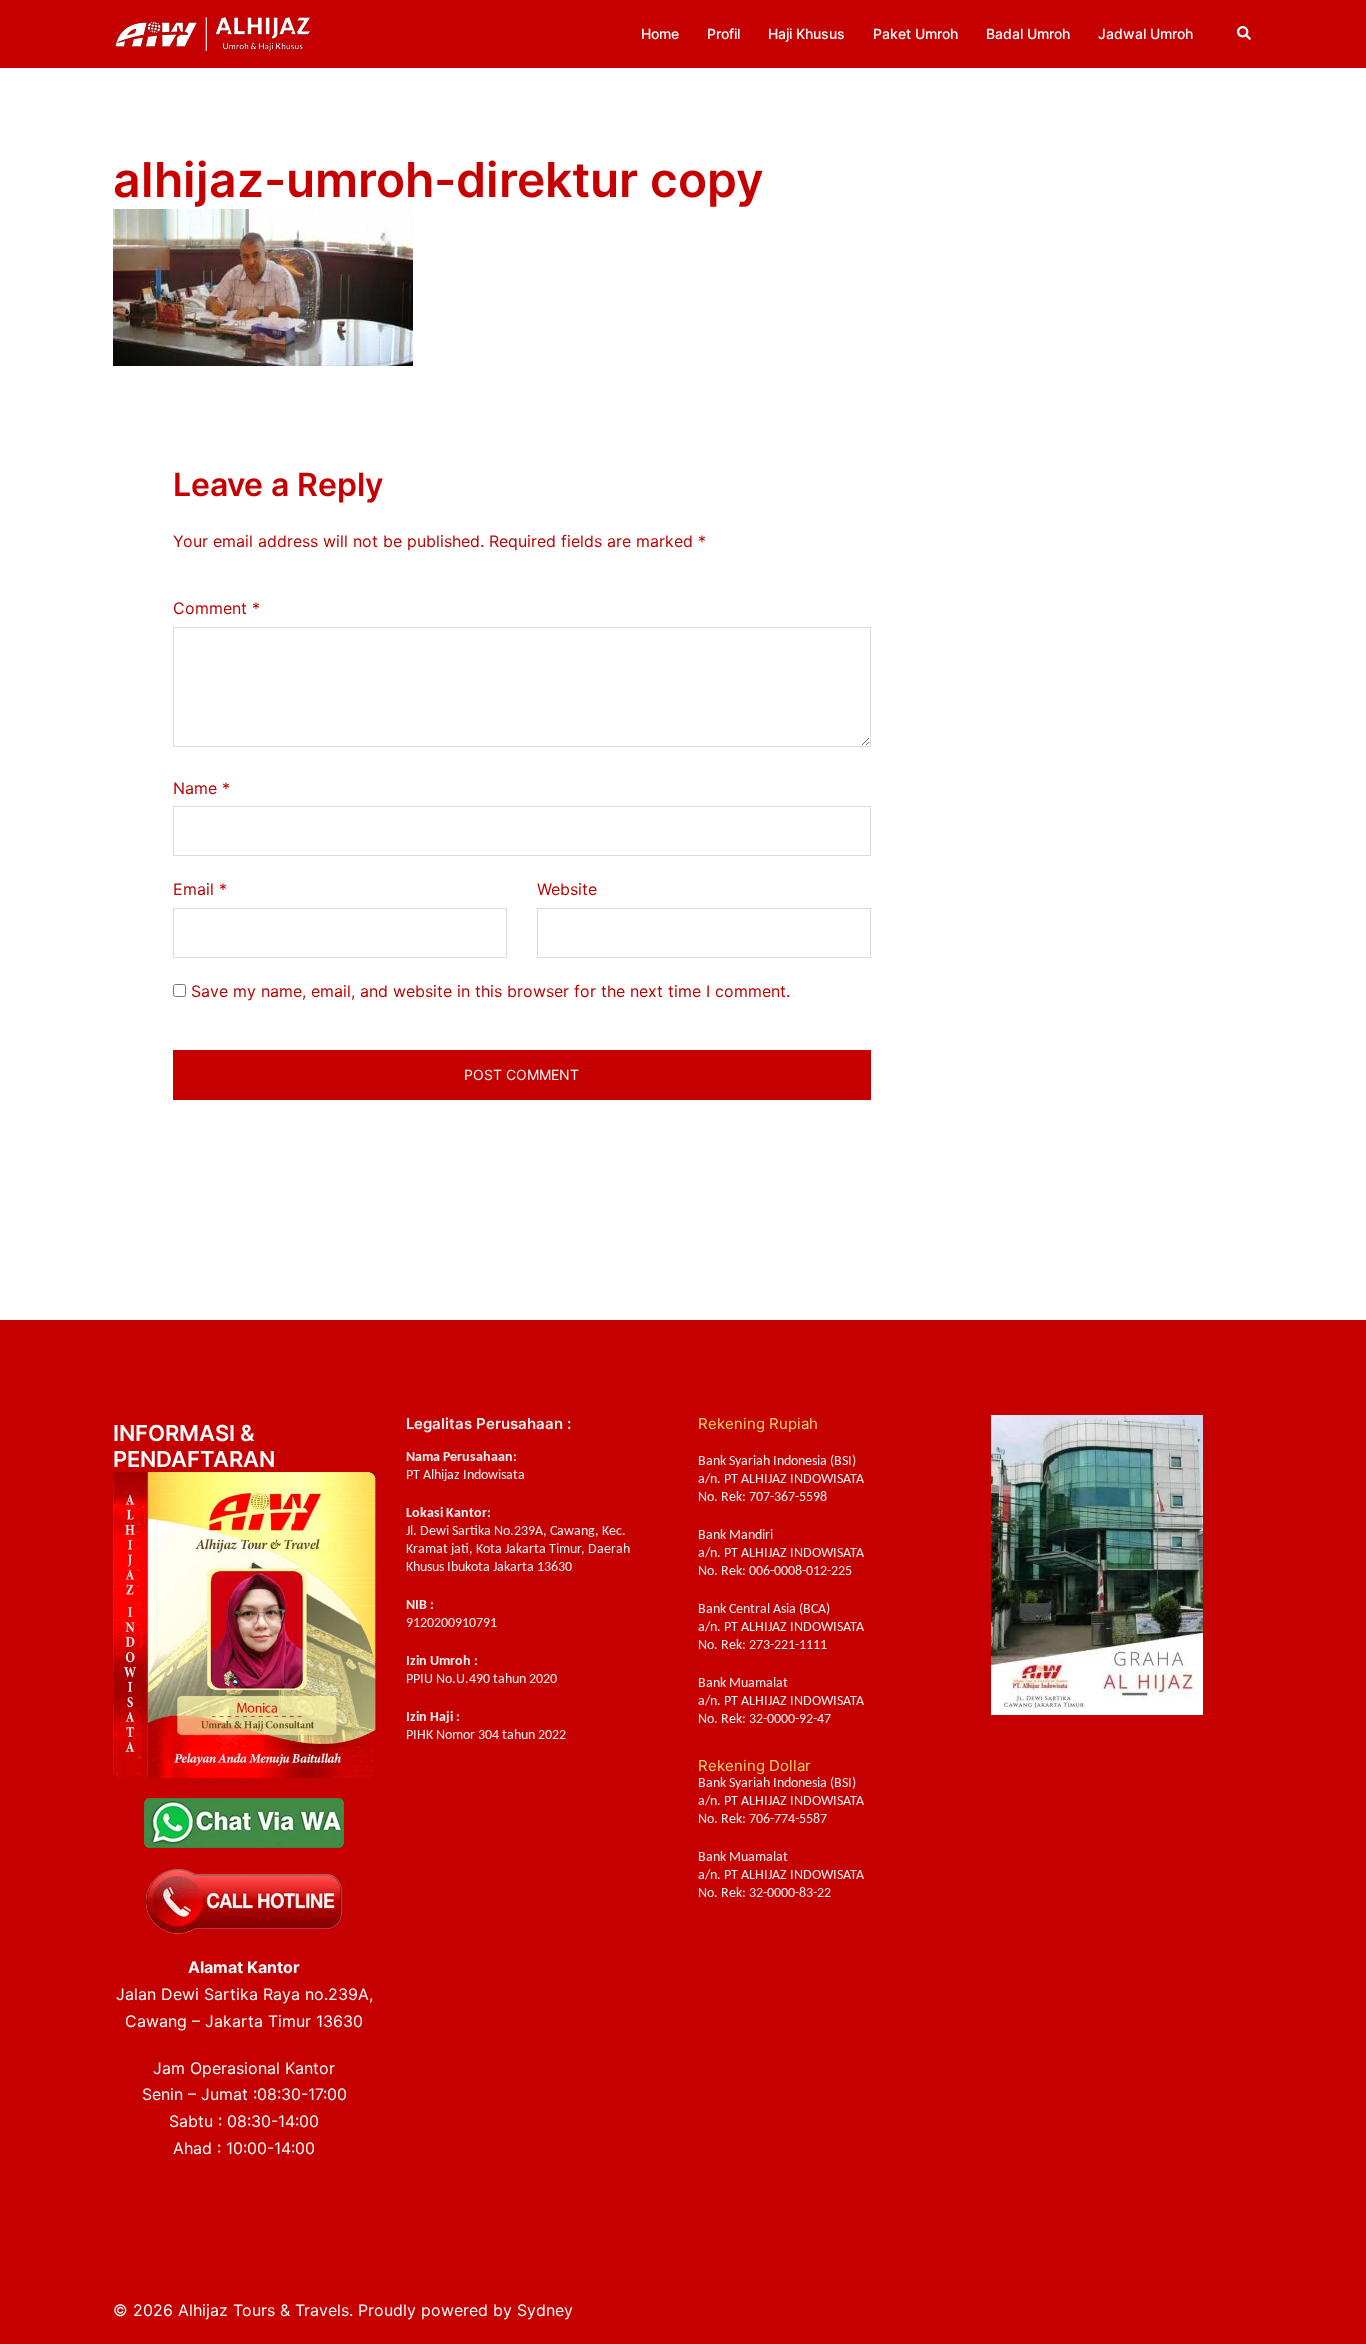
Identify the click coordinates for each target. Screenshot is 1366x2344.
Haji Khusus (806, 33)
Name (201, 788)
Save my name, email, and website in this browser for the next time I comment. (490, 991)
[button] (1245, 34)
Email (200, 889)
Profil (723, 33)
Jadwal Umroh (1145, 33)
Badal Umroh (1028, 33)
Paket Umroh (915, 33)
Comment (216, 608)
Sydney (545, 2310)
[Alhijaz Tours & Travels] (213, 32)
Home (660, 33)
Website (567, 889)
